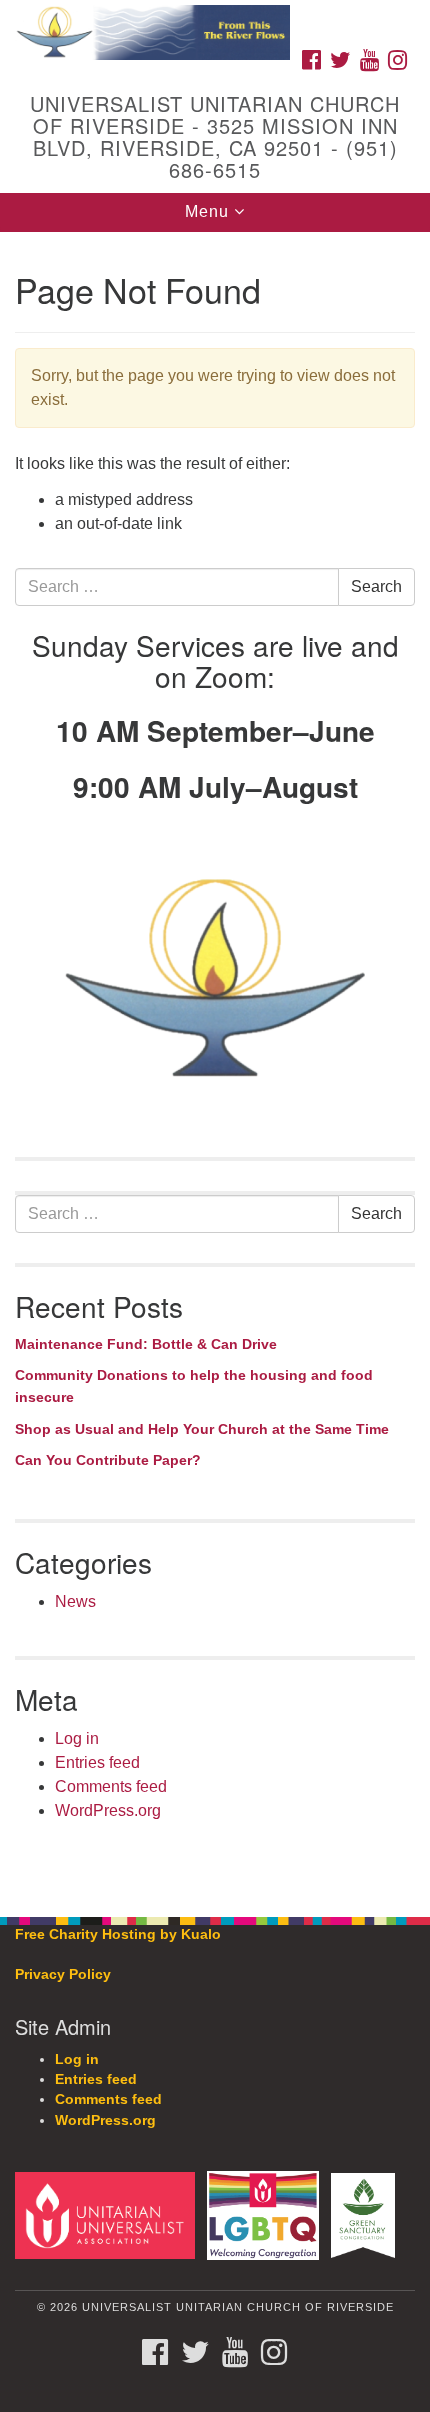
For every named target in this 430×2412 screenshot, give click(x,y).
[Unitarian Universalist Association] (109, 2214)
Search (376, 586)
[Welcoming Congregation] (267, 2214)
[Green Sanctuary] (367, 2214)
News (75, 1601)
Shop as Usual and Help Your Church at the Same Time (202, 1429)
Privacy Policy (63, 1974)
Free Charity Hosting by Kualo (118, 1934)
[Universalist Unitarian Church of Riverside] (215, 19)
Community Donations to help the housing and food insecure (194, 1386)
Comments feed (111, 1786)
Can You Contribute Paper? (108, 1460)
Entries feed (97, 1762)
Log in (77, 1738)
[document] (215, 1063)
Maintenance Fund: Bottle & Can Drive (146, 1344)
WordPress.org (108, 1810)
